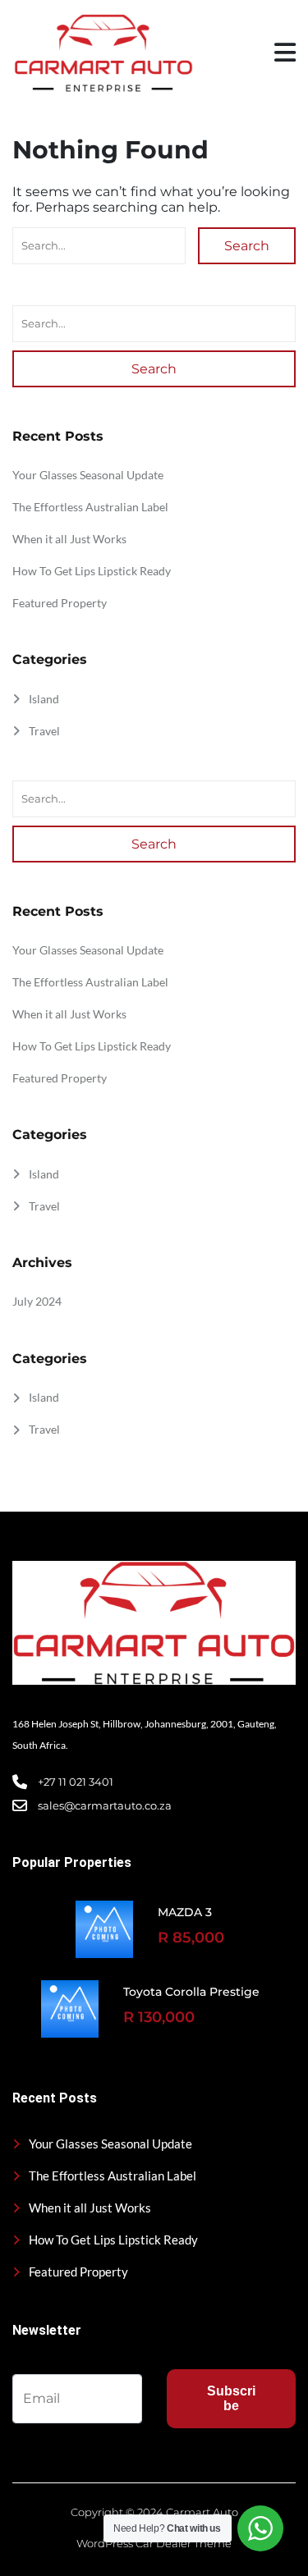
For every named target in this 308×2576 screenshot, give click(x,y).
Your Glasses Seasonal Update (88, 475)
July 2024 (37, 1301)
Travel (44, 731)
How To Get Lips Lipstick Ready (92, 571)
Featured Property (60, 603)
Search (247, 246)
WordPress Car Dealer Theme (154, 2543)
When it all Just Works (69, 539)
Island (44, 699)
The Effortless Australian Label (90, 507)
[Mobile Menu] (285, 53)
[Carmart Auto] (103, 53)
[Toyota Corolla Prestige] (70, 2009)
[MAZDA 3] (104, 1929)
